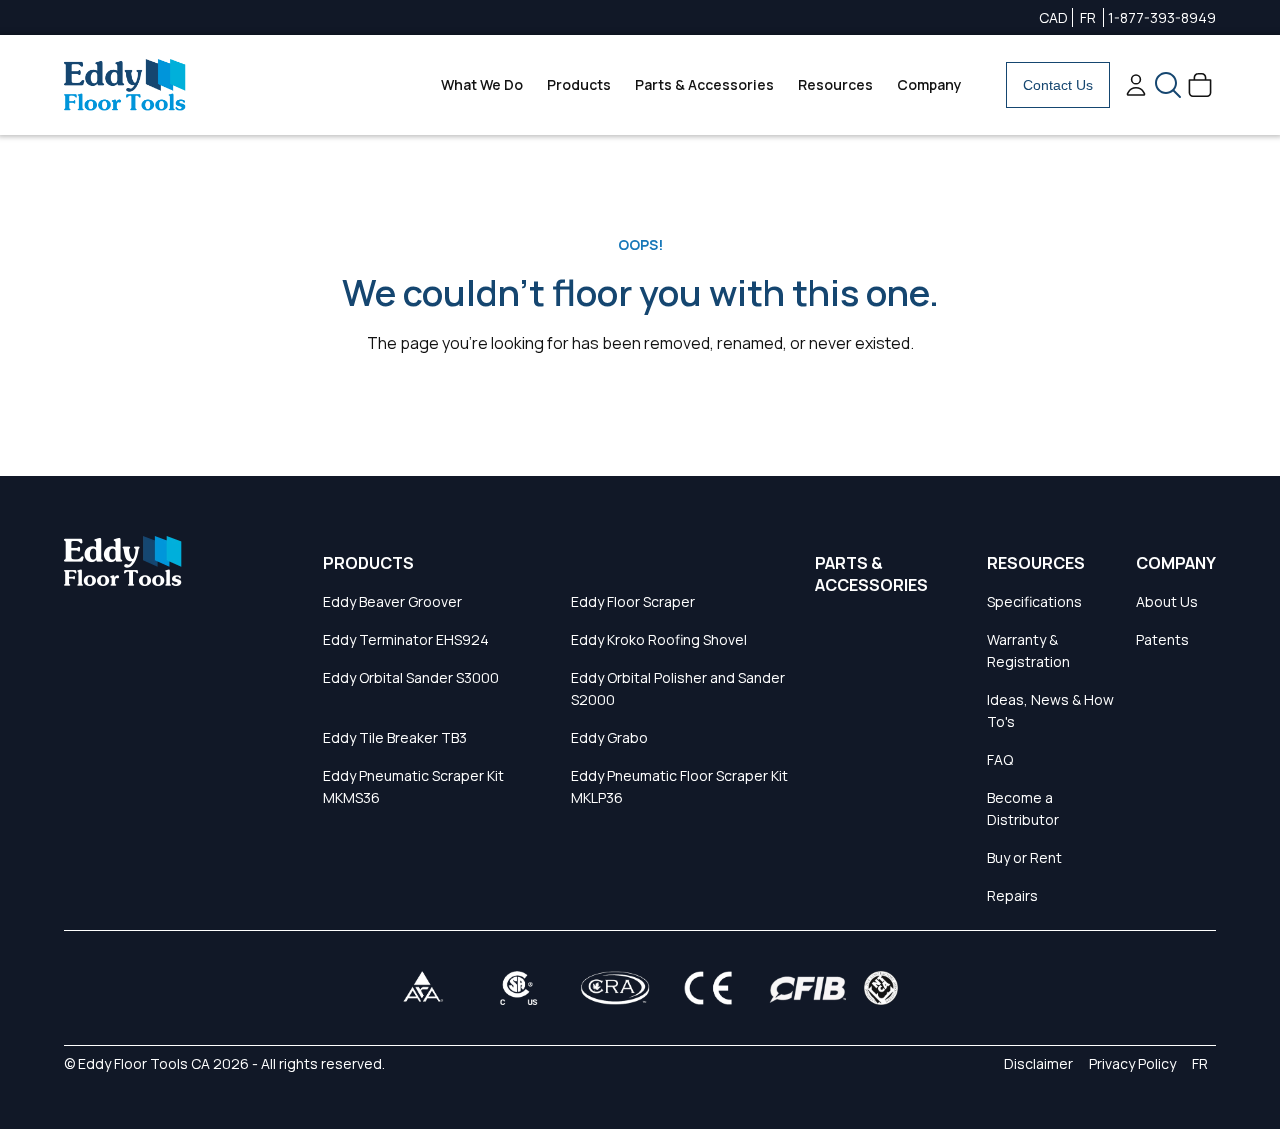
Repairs (1012, 895)
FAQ (1000, 759)
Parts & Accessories (704, 84)
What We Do (482, 84)
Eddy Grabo (609, 737)
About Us (1167, 601)
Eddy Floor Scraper (633, 601)
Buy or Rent (1024, 857)
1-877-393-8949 (1162, 17)
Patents (1162, 639)
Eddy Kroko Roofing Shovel (659, 639)
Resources (835, 84)
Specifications (1034, 601)
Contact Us (1058, 85)
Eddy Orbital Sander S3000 (411, 677)
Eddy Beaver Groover (392, 601)
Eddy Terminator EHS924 (406, 639)
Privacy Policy (1132, 1063)
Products (579, 84)
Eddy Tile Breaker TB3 (395, 737)
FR (1088, 17)
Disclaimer (1038, 1063)
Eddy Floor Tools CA (144, 1063)
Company (929, 84)
